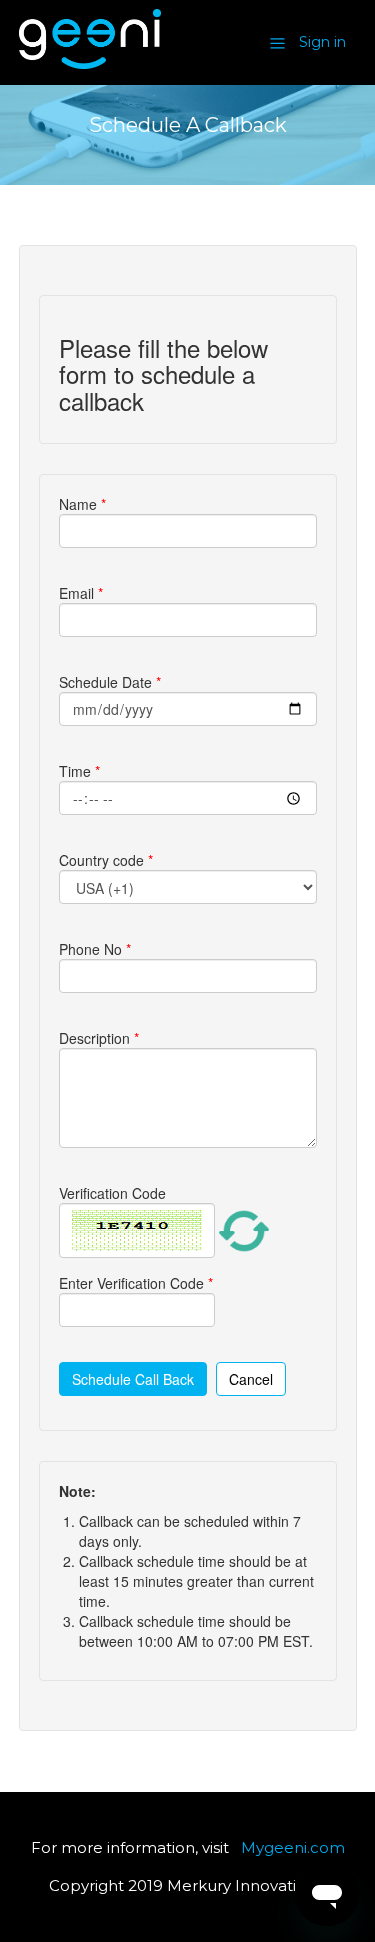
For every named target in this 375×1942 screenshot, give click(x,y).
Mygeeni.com (293, 1847)
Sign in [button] (322, 42)
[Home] (90, 63)
